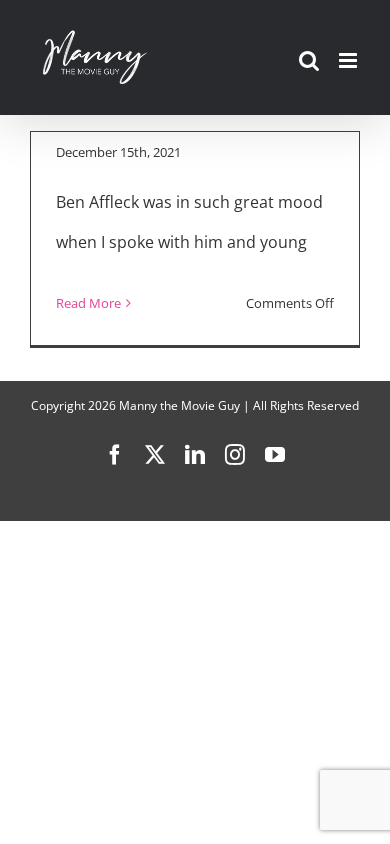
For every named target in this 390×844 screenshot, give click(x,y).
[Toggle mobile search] (309, 60)
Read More (88, 303)
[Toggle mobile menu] (349, 60)
